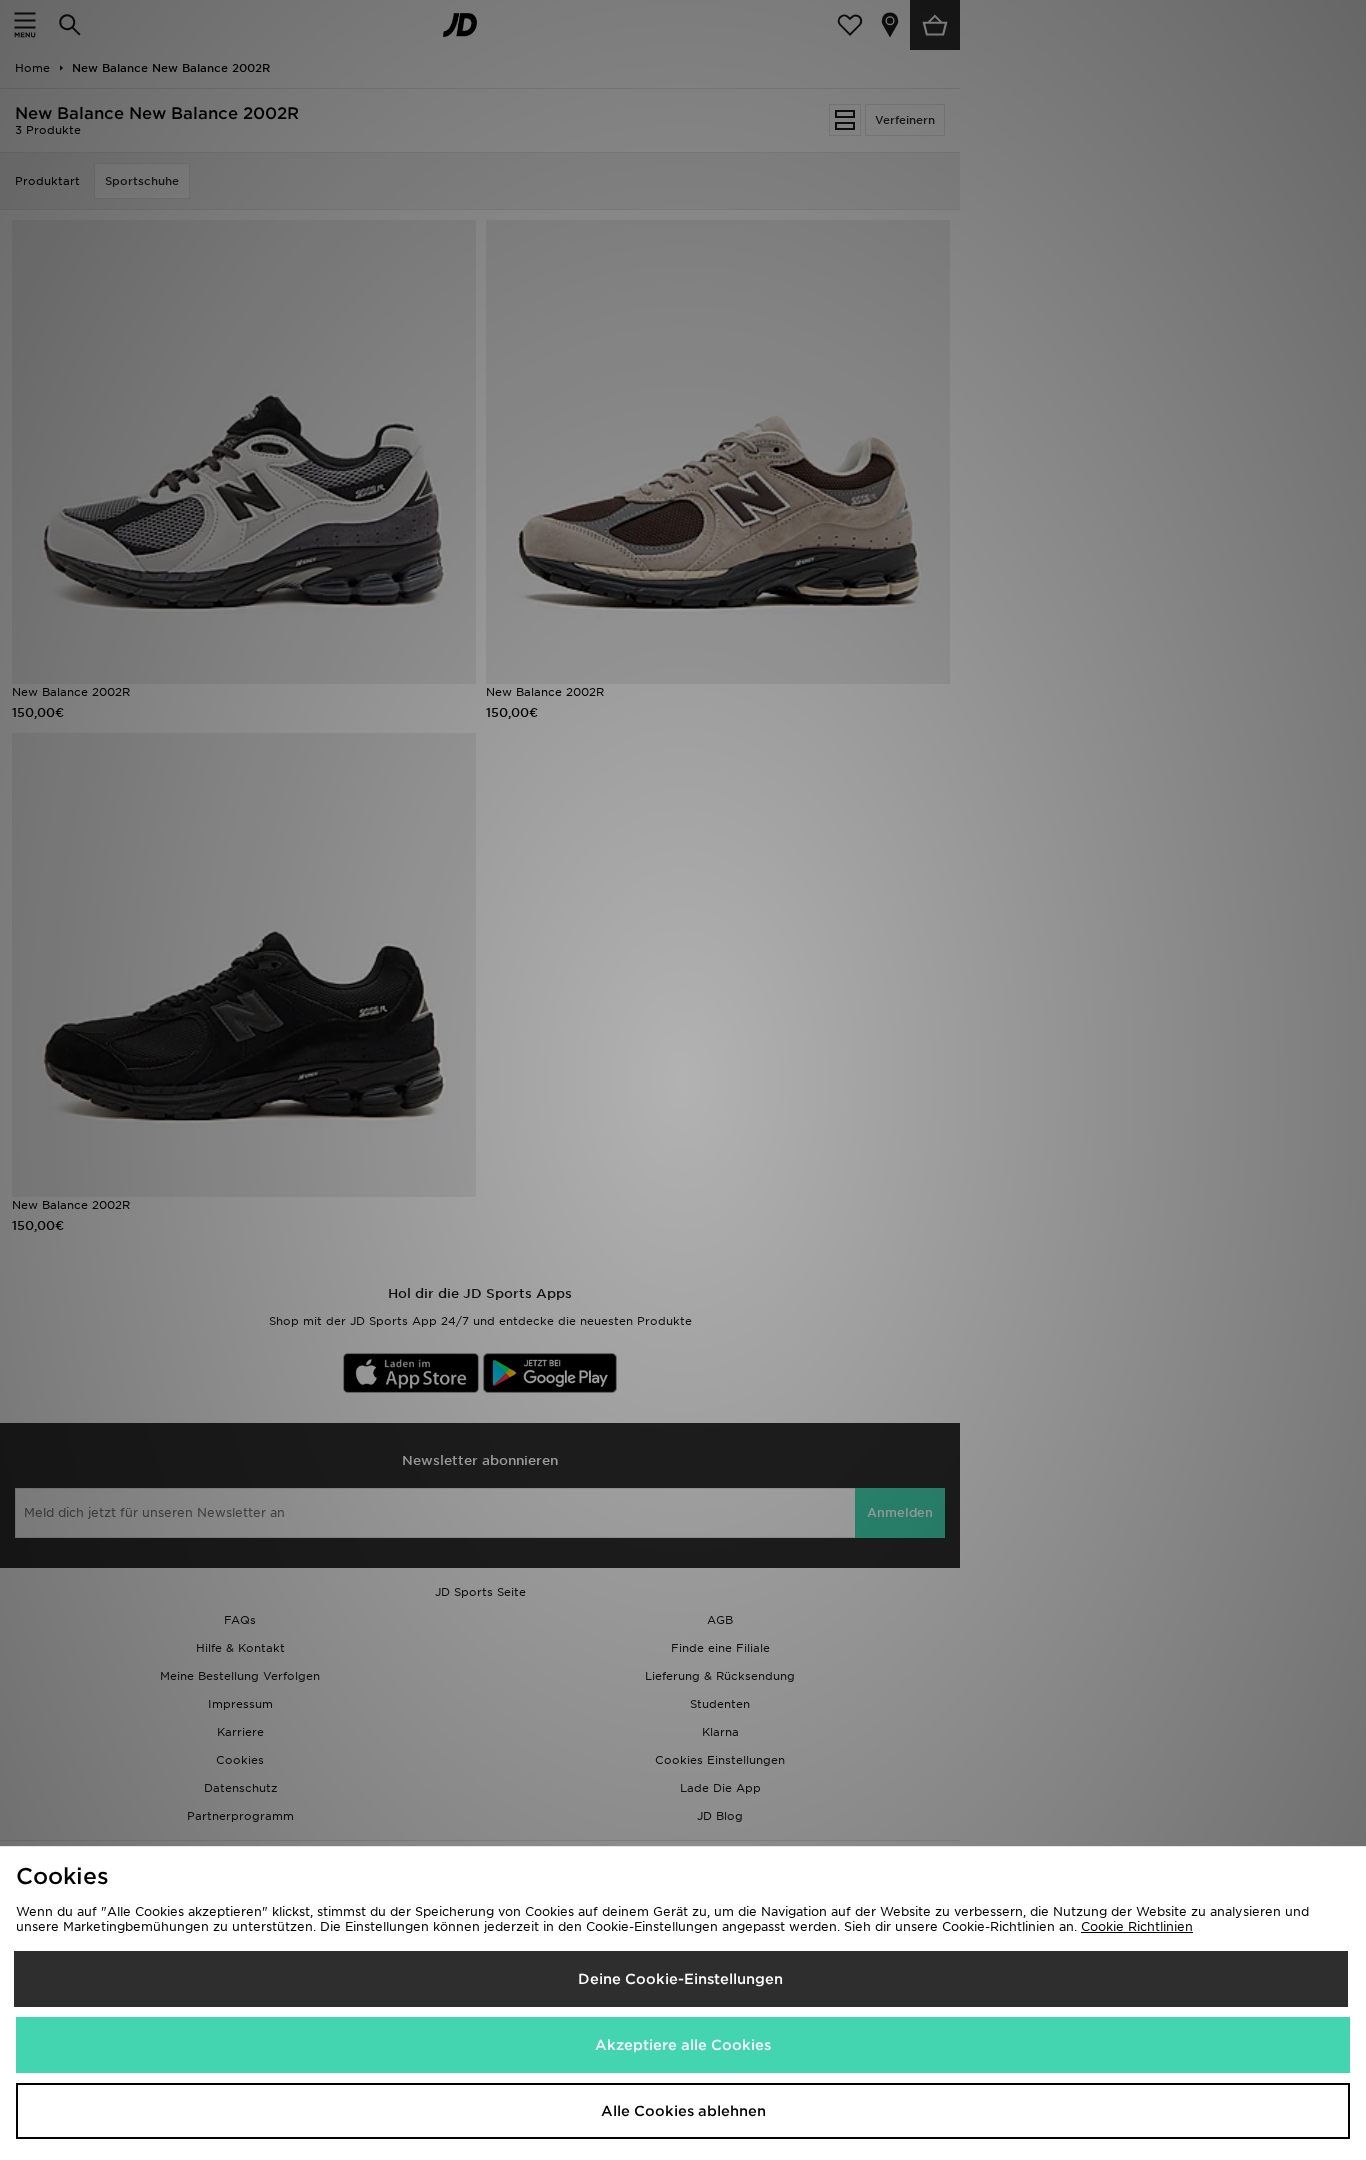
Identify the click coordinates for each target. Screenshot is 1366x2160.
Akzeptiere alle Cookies (683, 2045)
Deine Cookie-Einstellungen (680, 1979)
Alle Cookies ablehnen (683, 2111)
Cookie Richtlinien (1137, 1926)
